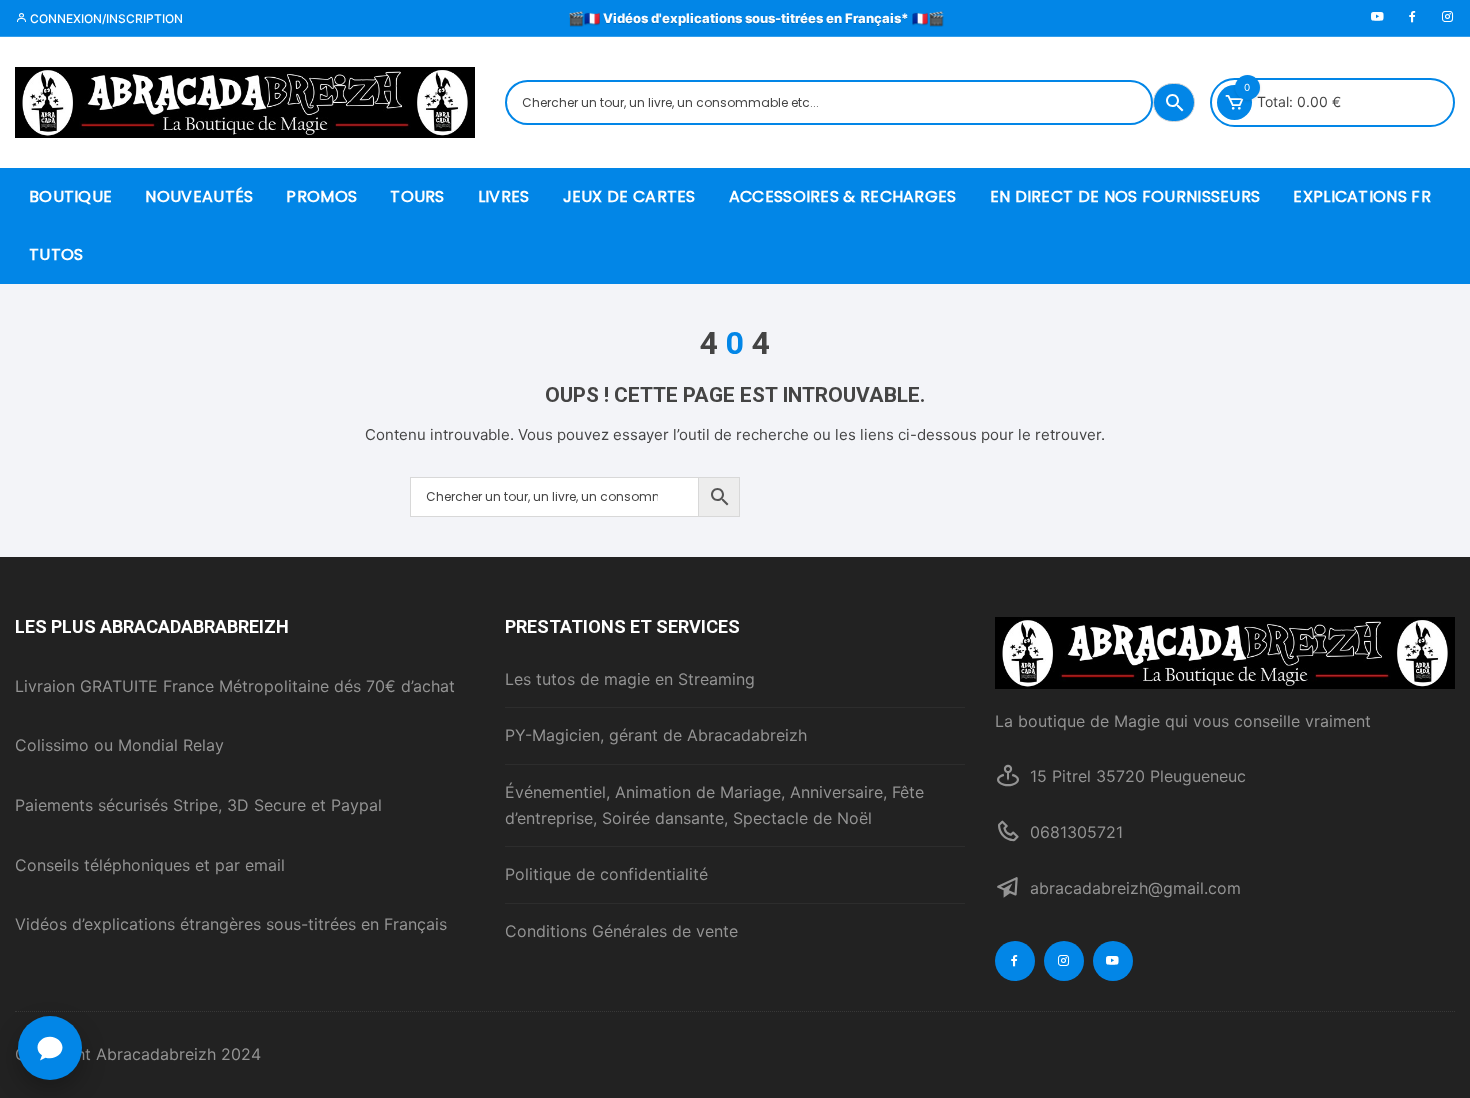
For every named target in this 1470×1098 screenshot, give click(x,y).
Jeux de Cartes (629, 196)
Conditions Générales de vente (621, 931)
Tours (417, 196)
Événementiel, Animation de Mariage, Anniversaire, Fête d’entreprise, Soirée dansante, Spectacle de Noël (714, 805)
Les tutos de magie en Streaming (630, 679)
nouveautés (199, 196)
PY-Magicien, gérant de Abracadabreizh (656, 735)
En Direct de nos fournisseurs (1125, 196)
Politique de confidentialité (606, 874)
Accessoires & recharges (843, 196)
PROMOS (321, 196)
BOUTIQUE (70, 196)
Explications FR (1362, 196)
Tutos (56, 254)
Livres (504, 196)
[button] (50, 1048)
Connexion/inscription (105, 18)
